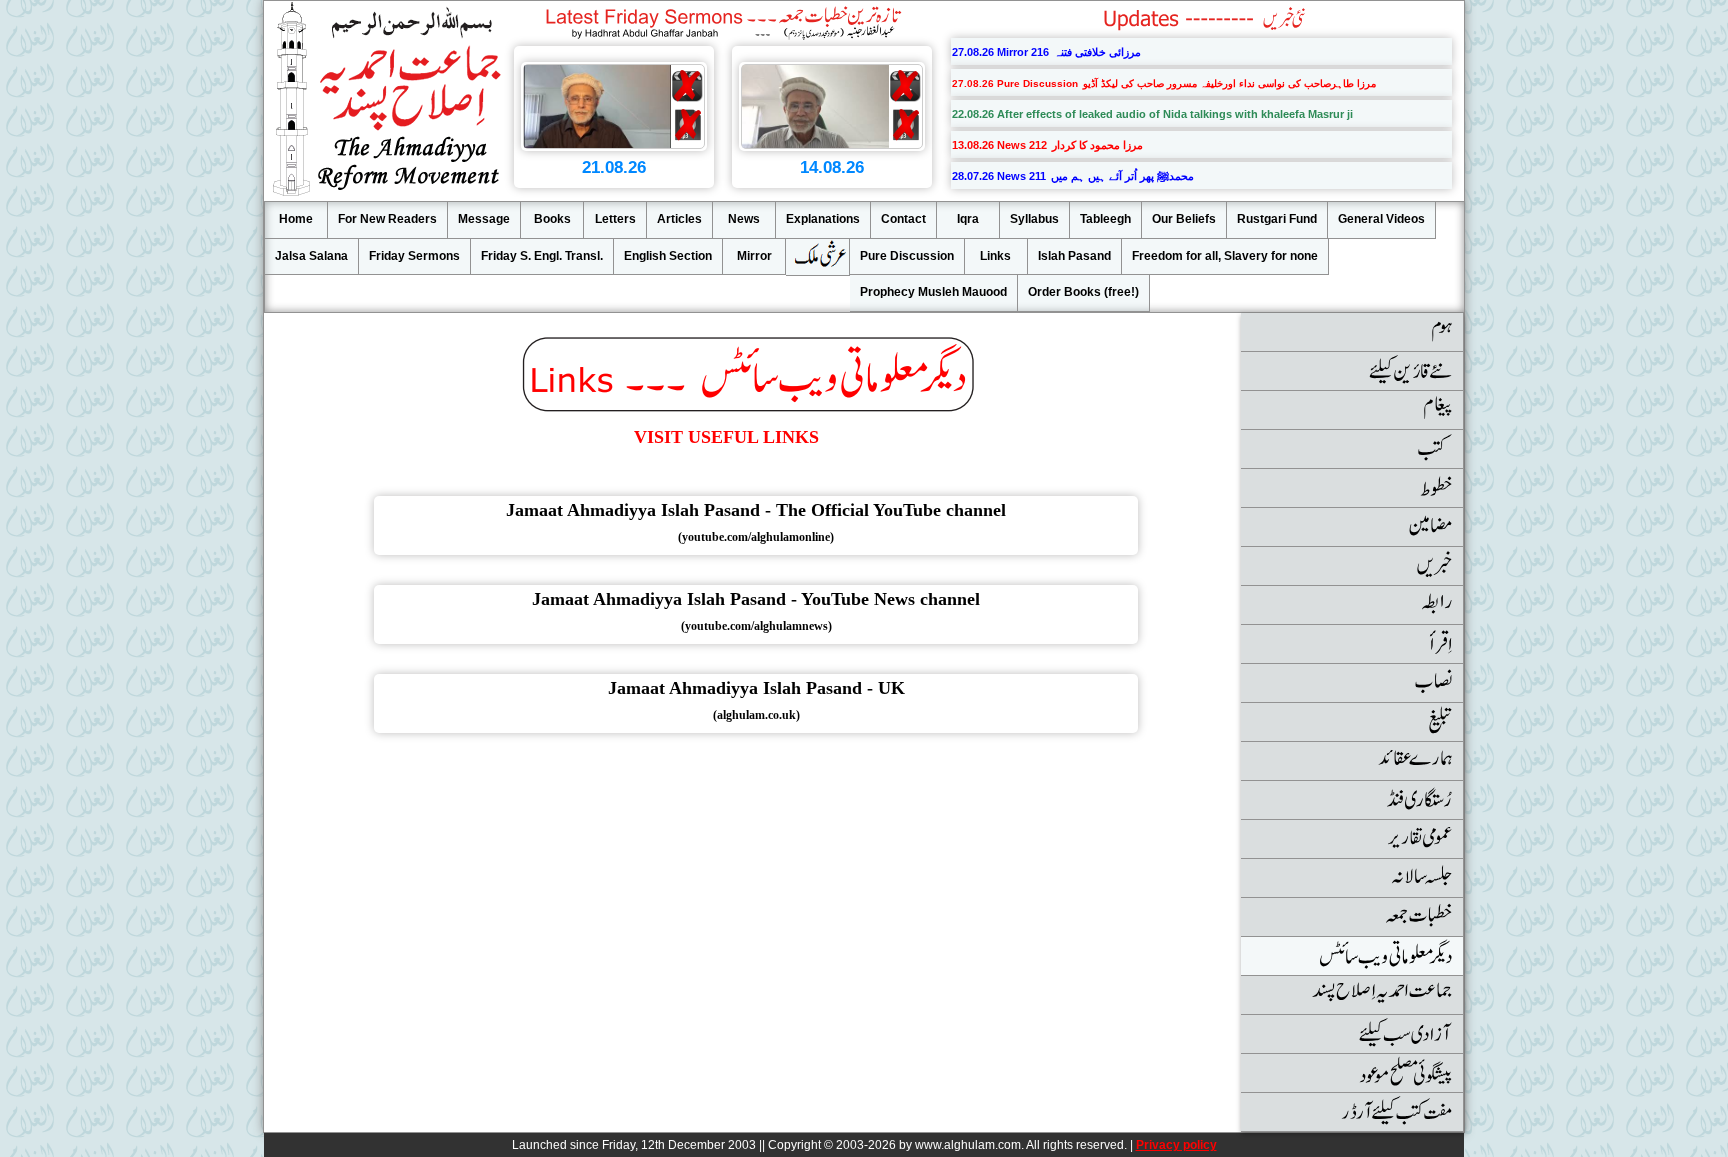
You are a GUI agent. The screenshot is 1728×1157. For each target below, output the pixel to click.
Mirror (754, 256)
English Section (668, 256)
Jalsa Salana (311, 256)
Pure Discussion (907, 256)
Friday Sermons (414, 256)
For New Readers (387, 219)
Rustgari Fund (1277, 219)
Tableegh (1105, 219)
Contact (903, 219)
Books (552, 219)
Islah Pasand (1074, 256)
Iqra (968, 219)
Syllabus (1034, 219)
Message (484, 219)
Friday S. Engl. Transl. (542, 256)
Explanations (823, 219)
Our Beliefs (1184, 219)
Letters (615, 219)
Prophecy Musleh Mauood (933, 292)
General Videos (1381, 219)
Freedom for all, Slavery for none (1225, 256)
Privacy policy (1176, 1145)
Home (296, 219)
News (744, 219)
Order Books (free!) (1083, 292)
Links (995, 256)
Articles (679, 219)
